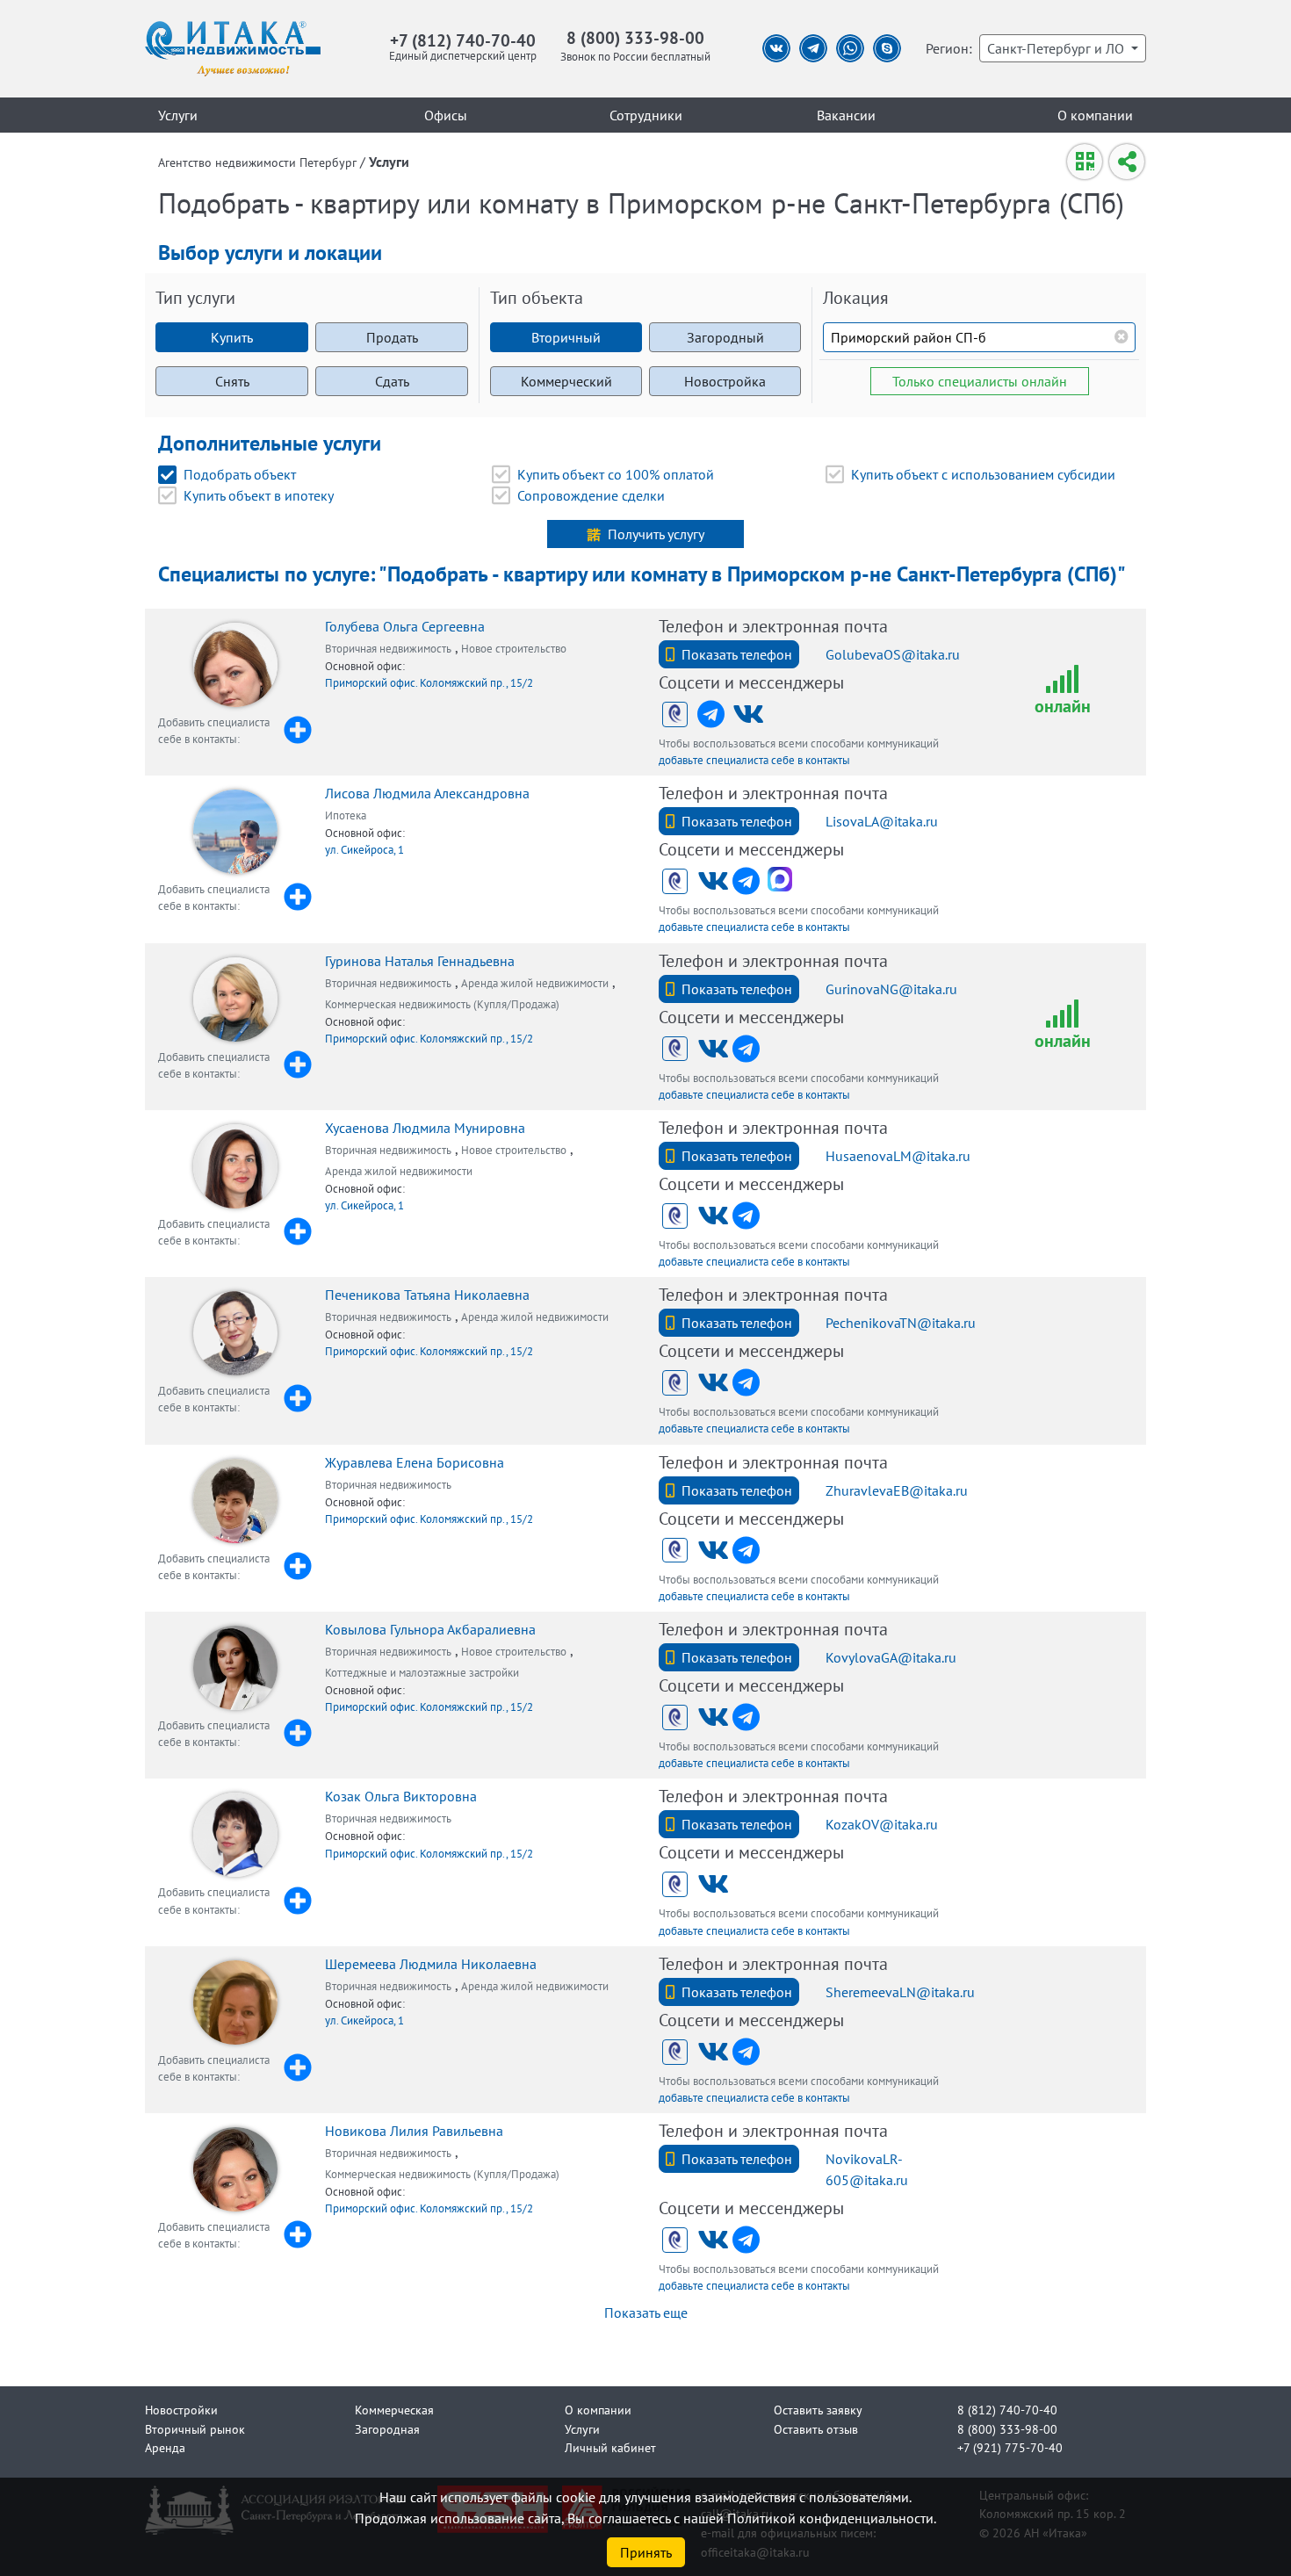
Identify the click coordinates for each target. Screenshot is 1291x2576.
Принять (646, 2552)
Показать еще (646, 2313)
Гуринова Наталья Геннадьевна (420, 961)
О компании (1095, 115)
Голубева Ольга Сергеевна (405, 626)
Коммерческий (566, 381)
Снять (232, 381)
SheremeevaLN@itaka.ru (900, 1992)
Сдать (392, 381)
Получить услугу (656, 534)
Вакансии (846, 115)
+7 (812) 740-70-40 (463, 40)
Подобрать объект (240, 474)
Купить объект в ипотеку (259, 495)
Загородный (725, 337)
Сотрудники (646, 115)
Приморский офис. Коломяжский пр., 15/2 (429, 683)
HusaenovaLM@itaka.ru (898, 1156)
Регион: (949, 48)
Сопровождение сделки (591, 495)
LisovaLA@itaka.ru (882, 821)
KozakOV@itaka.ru (882, 1824)
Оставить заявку (818, 2410)
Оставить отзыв (816, 2429)
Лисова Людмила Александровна (427, 793)
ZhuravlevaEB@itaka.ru (897, 1490)
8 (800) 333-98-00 (635, 37)
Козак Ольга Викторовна (401, 1796)
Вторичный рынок (195, 2429)
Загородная (387, 2429)
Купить (232, 337)
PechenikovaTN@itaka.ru (901, 1323)
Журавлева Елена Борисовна (415, 1462)
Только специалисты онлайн (980, 381)
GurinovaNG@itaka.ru (891, 989)
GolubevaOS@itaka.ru (893, 654)
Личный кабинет (610, 2447)
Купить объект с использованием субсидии (983, 474)
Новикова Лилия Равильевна (414, 2131)
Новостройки (181, 2410)
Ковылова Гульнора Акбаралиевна (430, 1629)
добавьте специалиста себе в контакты (754, 760)
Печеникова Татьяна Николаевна (427, 1295)
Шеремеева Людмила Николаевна (431, 1964)
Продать (392, 337)
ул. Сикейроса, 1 (364, 850)
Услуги (178, 115)
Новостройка (725, 381)
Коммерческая (394, 2410)
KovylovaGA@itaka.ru (891, 1657)
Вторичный (566, 337)
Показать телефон (737, 654)
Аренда (165, 2447)
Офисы (446, 115)
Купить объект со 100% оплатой (616, 474)
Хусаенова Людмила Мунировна (425, 1128)
